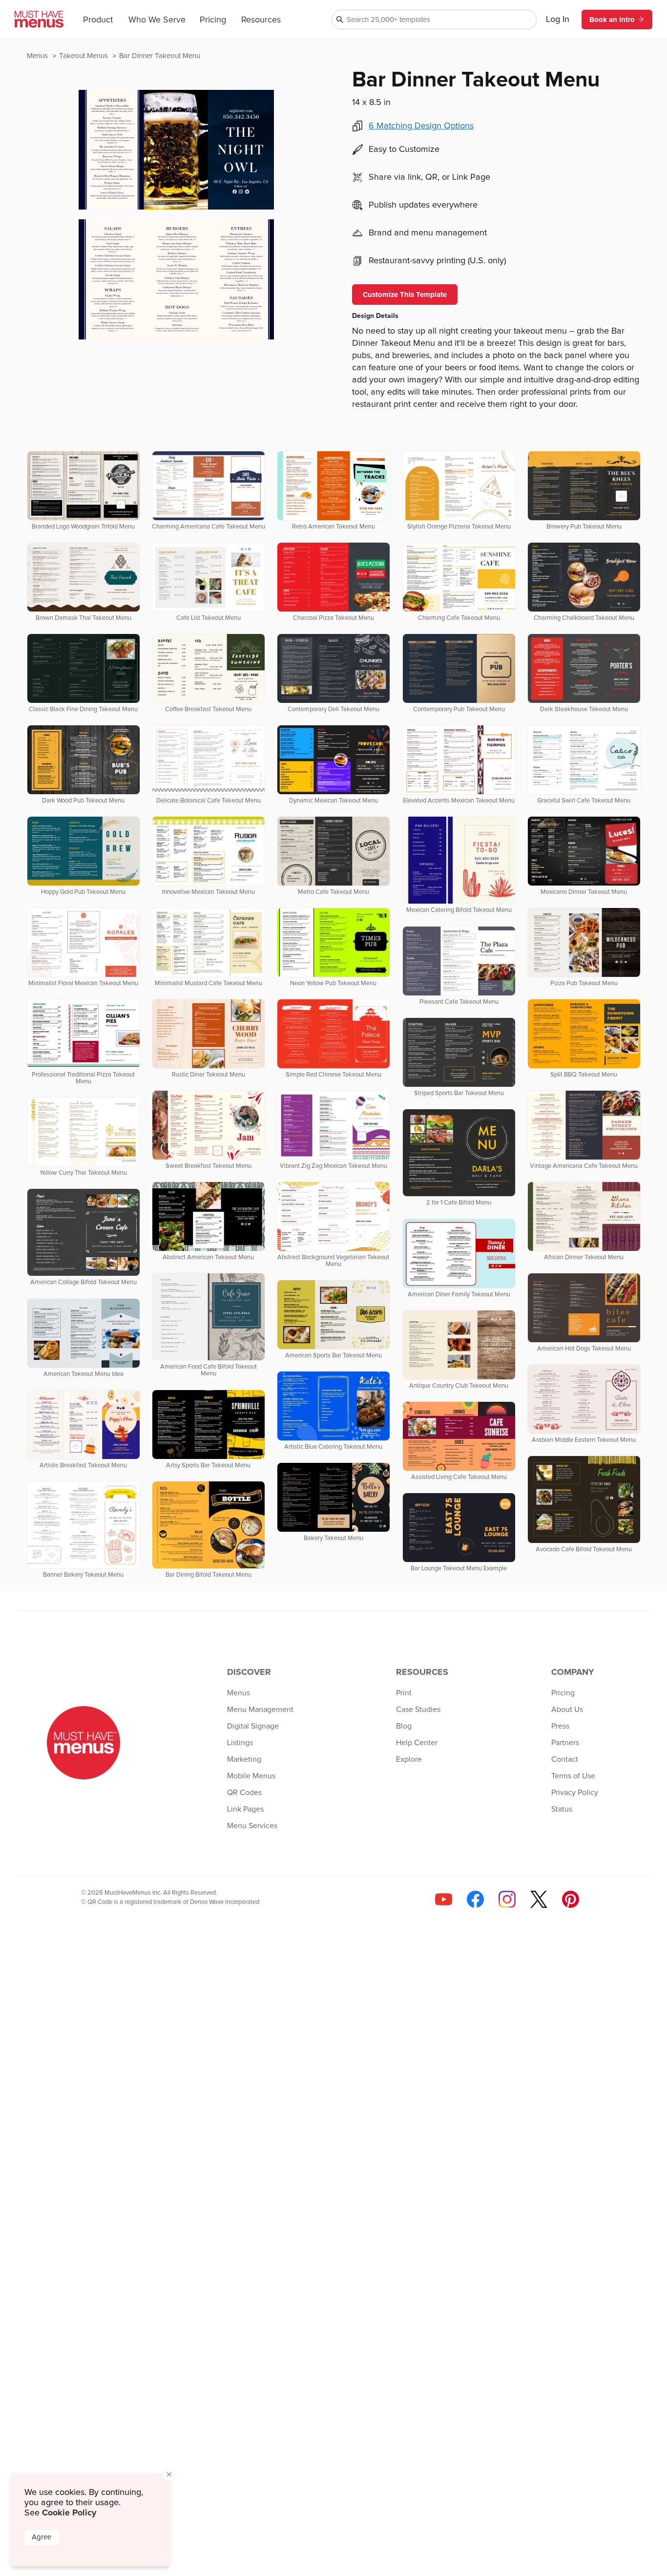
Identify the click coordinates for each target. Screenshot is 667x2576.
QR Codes (244, 1793)
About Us (567, 1710)
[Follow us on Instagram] (507, 1899)
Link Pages (245, 1809)
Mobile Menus (251, 1776)
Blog (404, 1726)
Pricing (213, 20)
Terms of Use (573, 1776)
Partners (565, 1743)
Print (404, 1693)
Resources (261, 20)
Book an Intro (612, 20)
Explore (409, 1759)
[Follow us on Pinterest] (571, 1899)
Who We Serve (157, 20)
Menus (38, 56)
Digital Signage (253, 1726)
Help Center (417, 1743)
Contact (565, 1759)
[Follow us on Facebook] (475, 1899)
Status (562, 1809)
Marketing (244, 1759)
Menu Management (260, 1710)
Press (560, 1726)
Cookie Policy (69, 2513)
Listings (240, 1743)
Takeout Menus (84, 56)
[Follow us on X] (539, 1899)
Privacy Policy (575, 1793)
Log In (558, 20)
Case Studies (418, 1710)
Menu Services (252, 1826)
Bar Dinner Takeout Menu (160, 56)
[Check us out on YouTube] (444, 1899)
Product (98, 20)
